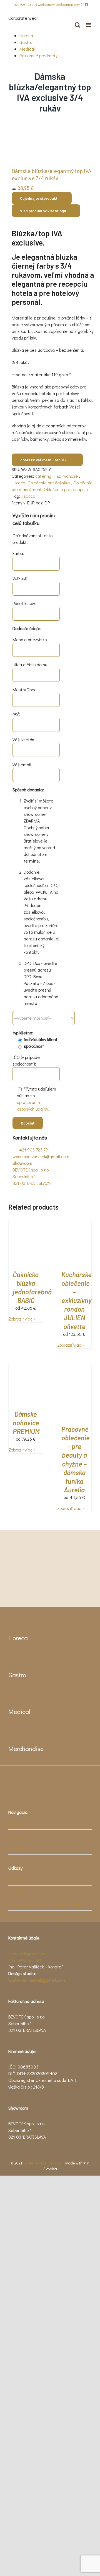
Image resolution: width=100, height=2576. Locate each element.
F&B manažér (67, 476)
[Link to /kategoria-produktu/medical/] (12, 1696)
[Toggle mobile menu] (89, 25)
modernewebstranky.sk (42, 2163)
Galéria (18, 1848)
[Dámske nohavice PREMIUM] (26, 1366)
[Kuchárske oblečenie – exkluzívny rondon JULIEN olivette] (74, 1222)
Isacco (29, 496)
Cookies (19, 1892)
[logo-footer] (42, 1776)
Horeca (26, 35)
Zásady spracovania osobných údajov (47, 1904)
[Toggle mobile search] (77, 25)
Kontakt (19, 1879)
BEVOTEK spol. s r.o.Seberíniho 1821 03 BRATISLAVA (31, 1173)
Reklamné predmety (38, 55)
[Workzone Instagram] (83, 4)
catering (43, 476)
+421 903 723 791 (25, 4)
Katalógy (20, 1836)
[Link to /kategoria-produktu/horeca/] (12, 1622)
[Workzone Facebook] (87, 4)
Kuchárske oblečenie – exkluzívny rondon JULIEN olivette (77, 1301)
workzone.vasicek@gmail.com (59, 4)
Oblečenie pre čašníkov (49, 483)
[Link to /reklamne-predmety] (12, 1733)
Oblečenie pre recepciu (66, 489)
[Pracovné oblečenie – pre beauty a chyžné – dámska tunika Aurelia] (74, 1366)
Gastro (26, 42)
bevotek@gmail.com (27, 1953)
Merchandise (26, 1748)
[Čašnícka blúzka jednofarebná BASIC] (26, 1222)
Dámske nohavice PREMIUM (26, 1423)
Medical (27, 49)
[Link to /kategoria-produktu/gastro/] (12, 1659)
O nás (17, 1823)
